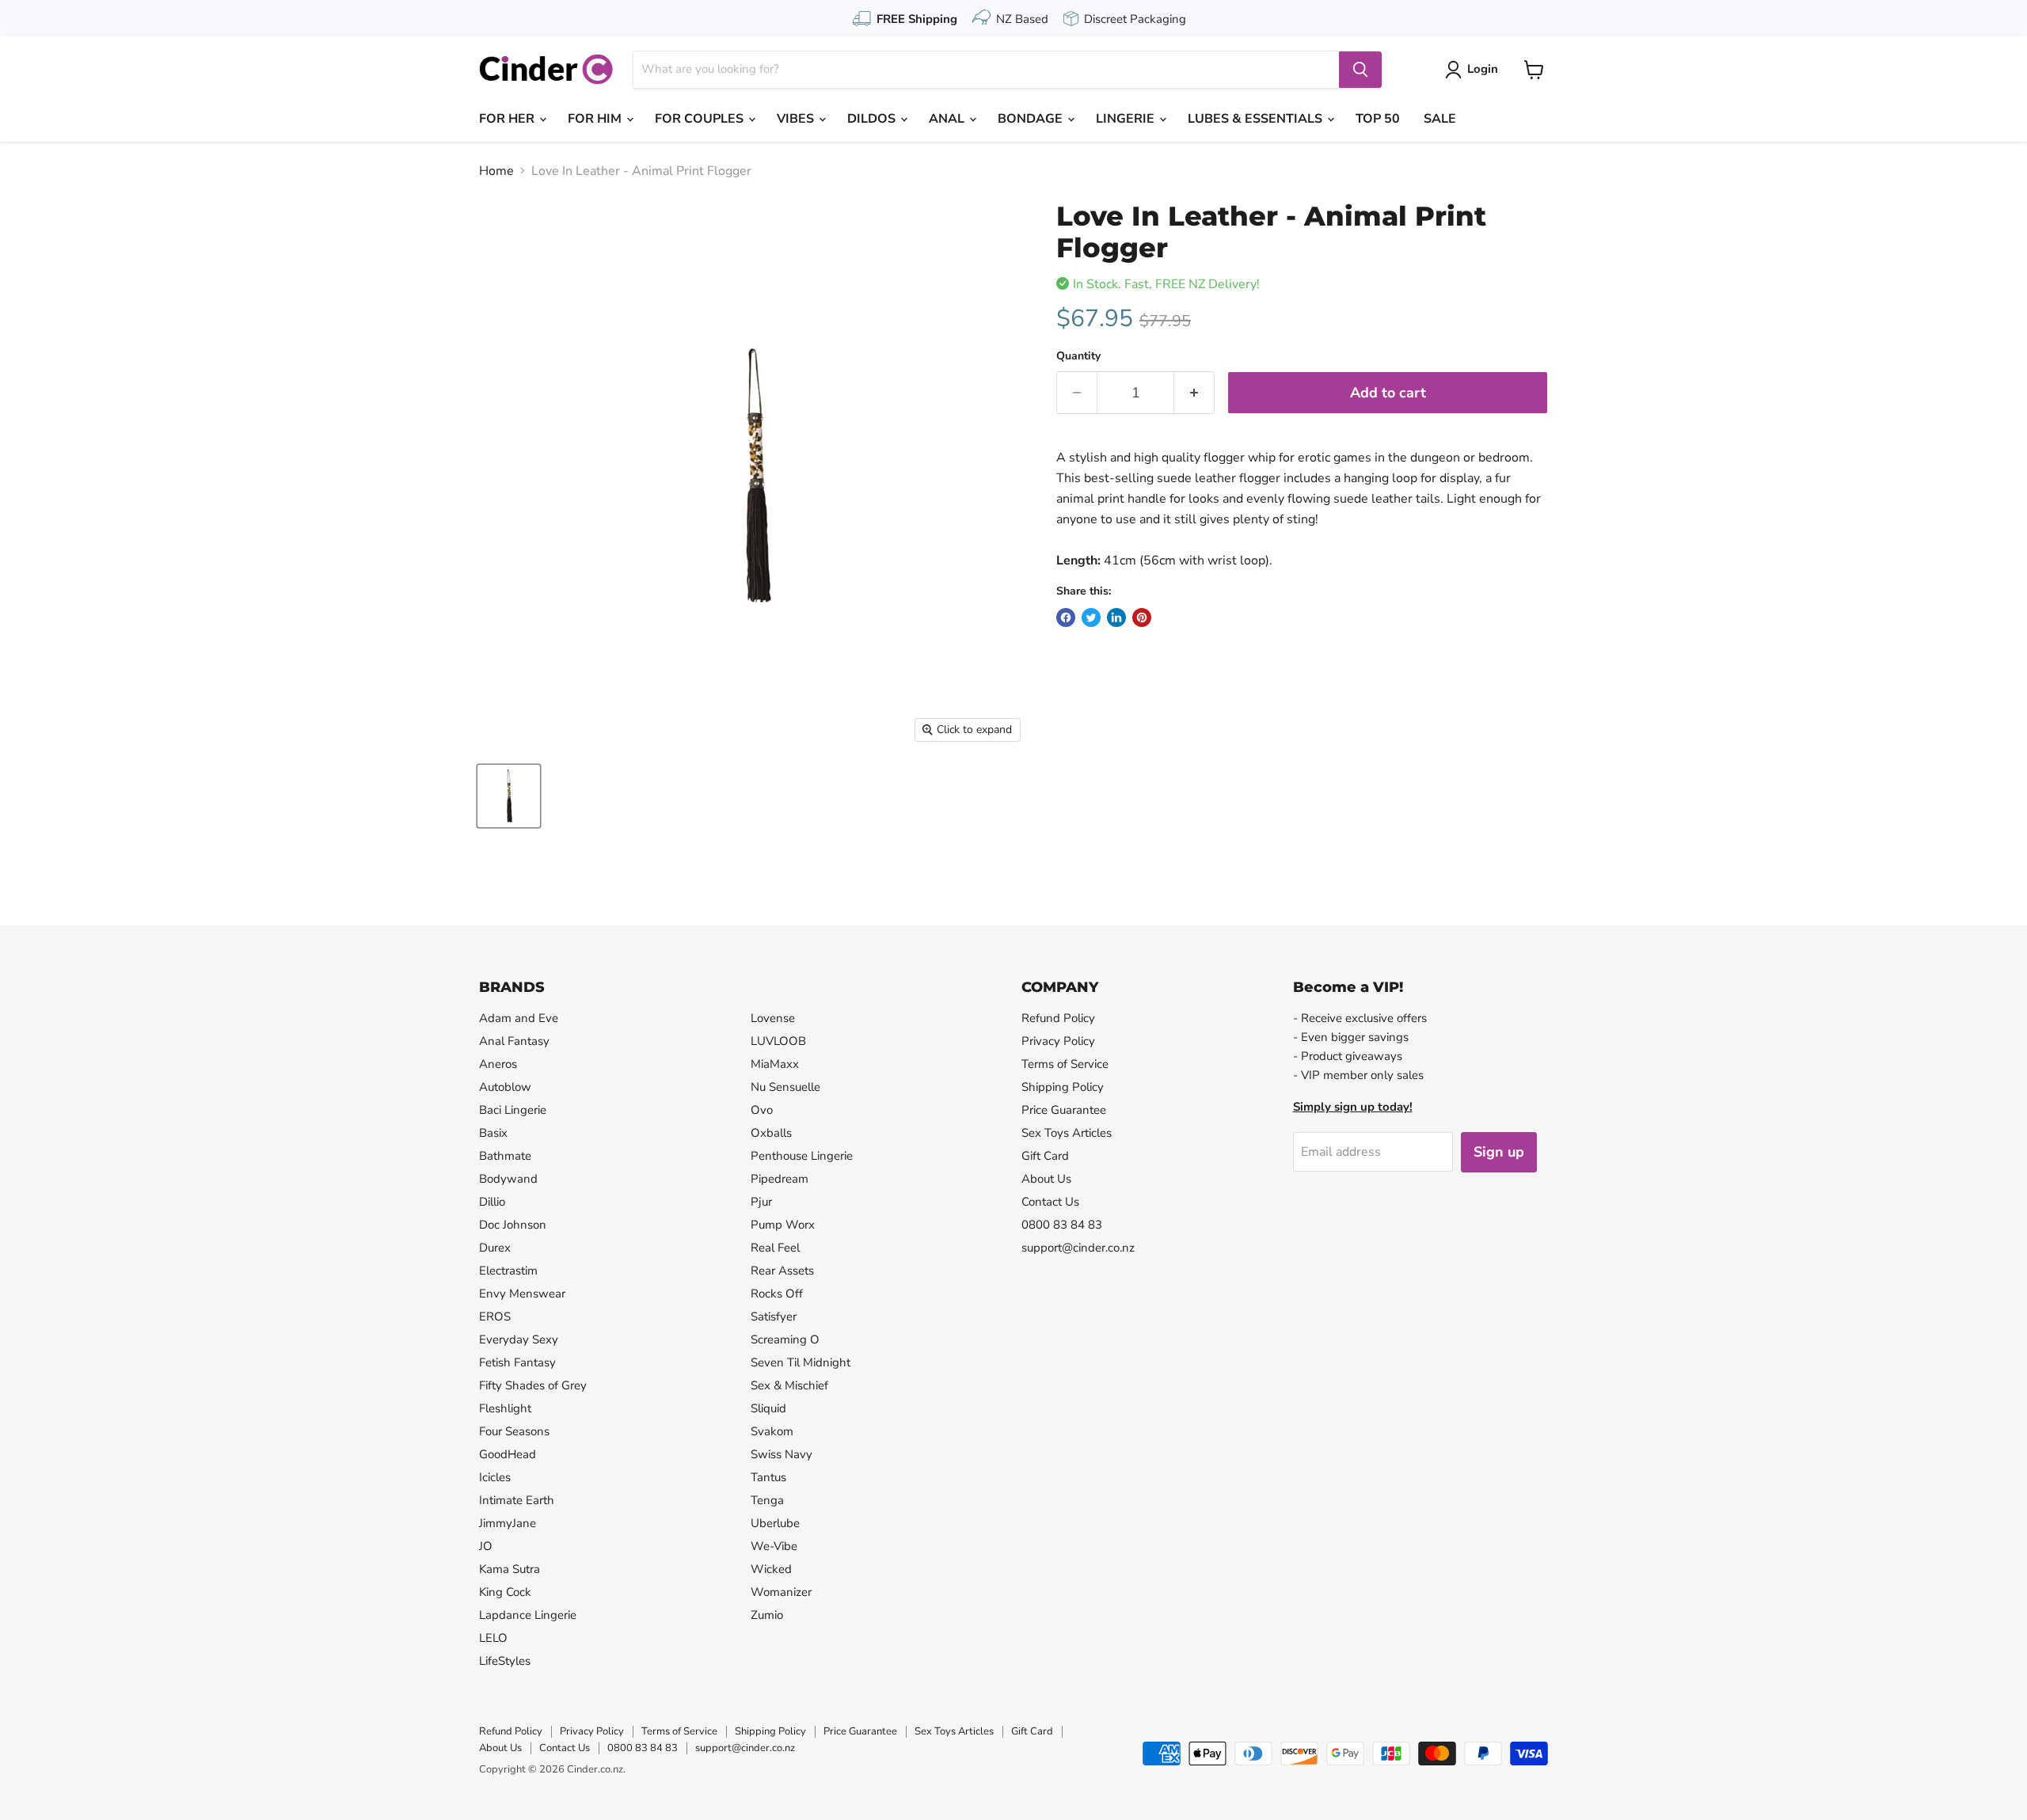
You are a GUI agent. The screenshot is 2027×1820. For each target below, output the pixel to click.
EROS (495, 1317)
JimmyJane (508, 1523)
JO (486, 1546)
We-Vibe (774, 1546)
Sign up (1499, 1152)
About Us (1046, 1179)
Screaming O (785, 1339)
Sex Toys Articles (1067, 1133)
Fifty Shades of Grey (533, 1385)
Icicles (495, 1477)
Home (496, 171)
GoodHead (508, 1454)
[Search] (1360, 70)
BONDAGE (1032, 119)
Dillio (492, 1202)
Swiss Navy (782, 1454)
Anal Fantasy (514, 1041)
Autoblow (505, 1087)
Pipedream (780, 1179)
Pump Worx (783, 1225)
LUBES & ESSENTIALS (1257, 119)
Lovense (773, 1018)
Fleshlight (505, 1408)
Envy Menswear (522, 1294)
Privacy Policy (1058, 1041)
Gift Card (1045, 1156)
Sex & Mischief (789, 1385)
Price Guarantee (1064, 1110)
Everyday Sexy (519, 1339)
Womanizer (781, 1592)
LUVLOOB (778, 1041)
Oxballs (771, 1133)
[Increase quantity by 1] (1194, 393)
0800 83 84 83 (1062, 1225)
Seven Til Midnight (801, 1362)
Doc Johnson (513, 1225)
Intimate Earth (517, 1500)
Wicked (771, 1569)
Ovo (762, 1110)
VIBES (797, 119)
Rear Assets (782, 1271)
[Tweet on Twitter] (1091, 617)
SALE (1440, 119)
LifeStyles (505, 1661)
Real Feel (775, 1248)
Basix (493, 1133)
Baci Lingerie (513, 1110)
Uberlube (775, 1523)
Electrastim (508, 1271)
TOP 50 (1378, 119)
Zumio (767, 1615)
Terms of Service (1065, 1064)
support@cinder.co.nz (1078, 1248)
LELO (493, 1638)
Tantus (768, 1477)
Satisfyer (774, 1317)
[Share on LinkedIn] (1116, 617)
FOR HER (508, 119)
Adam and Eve (519, 1018)
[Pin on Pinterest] (1142, 617)
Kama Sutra (510, 1569)
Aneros (498, 1064)
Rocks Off (777, 1294)
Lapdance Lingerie (528, 1615)
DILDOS (873, 119)
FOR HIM (596, 119)
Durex (495, 1248)
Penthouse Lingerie (802, 1156)
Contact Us (1050, 1202)
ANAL (948, 119)
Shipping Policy (1063, 1087)
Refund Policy (1058, 1018)
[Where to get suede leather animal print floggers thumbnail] (509, 796)
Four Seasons (514, 1431)
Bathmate (505, 1156)
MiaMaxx (775, 1064)
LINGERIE (1127, 119)
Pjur (761, 1202)
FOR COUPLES (701, 119)
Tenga (767, 1500)
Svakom (772, 1431)
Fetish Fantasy (517, 1362)
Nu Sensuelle (785, 1087)
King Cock (505, 1592)
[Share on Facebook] (1066, 617)
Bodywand (508, 1179)
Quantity (1078, 356)
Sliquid (768, 1408)
